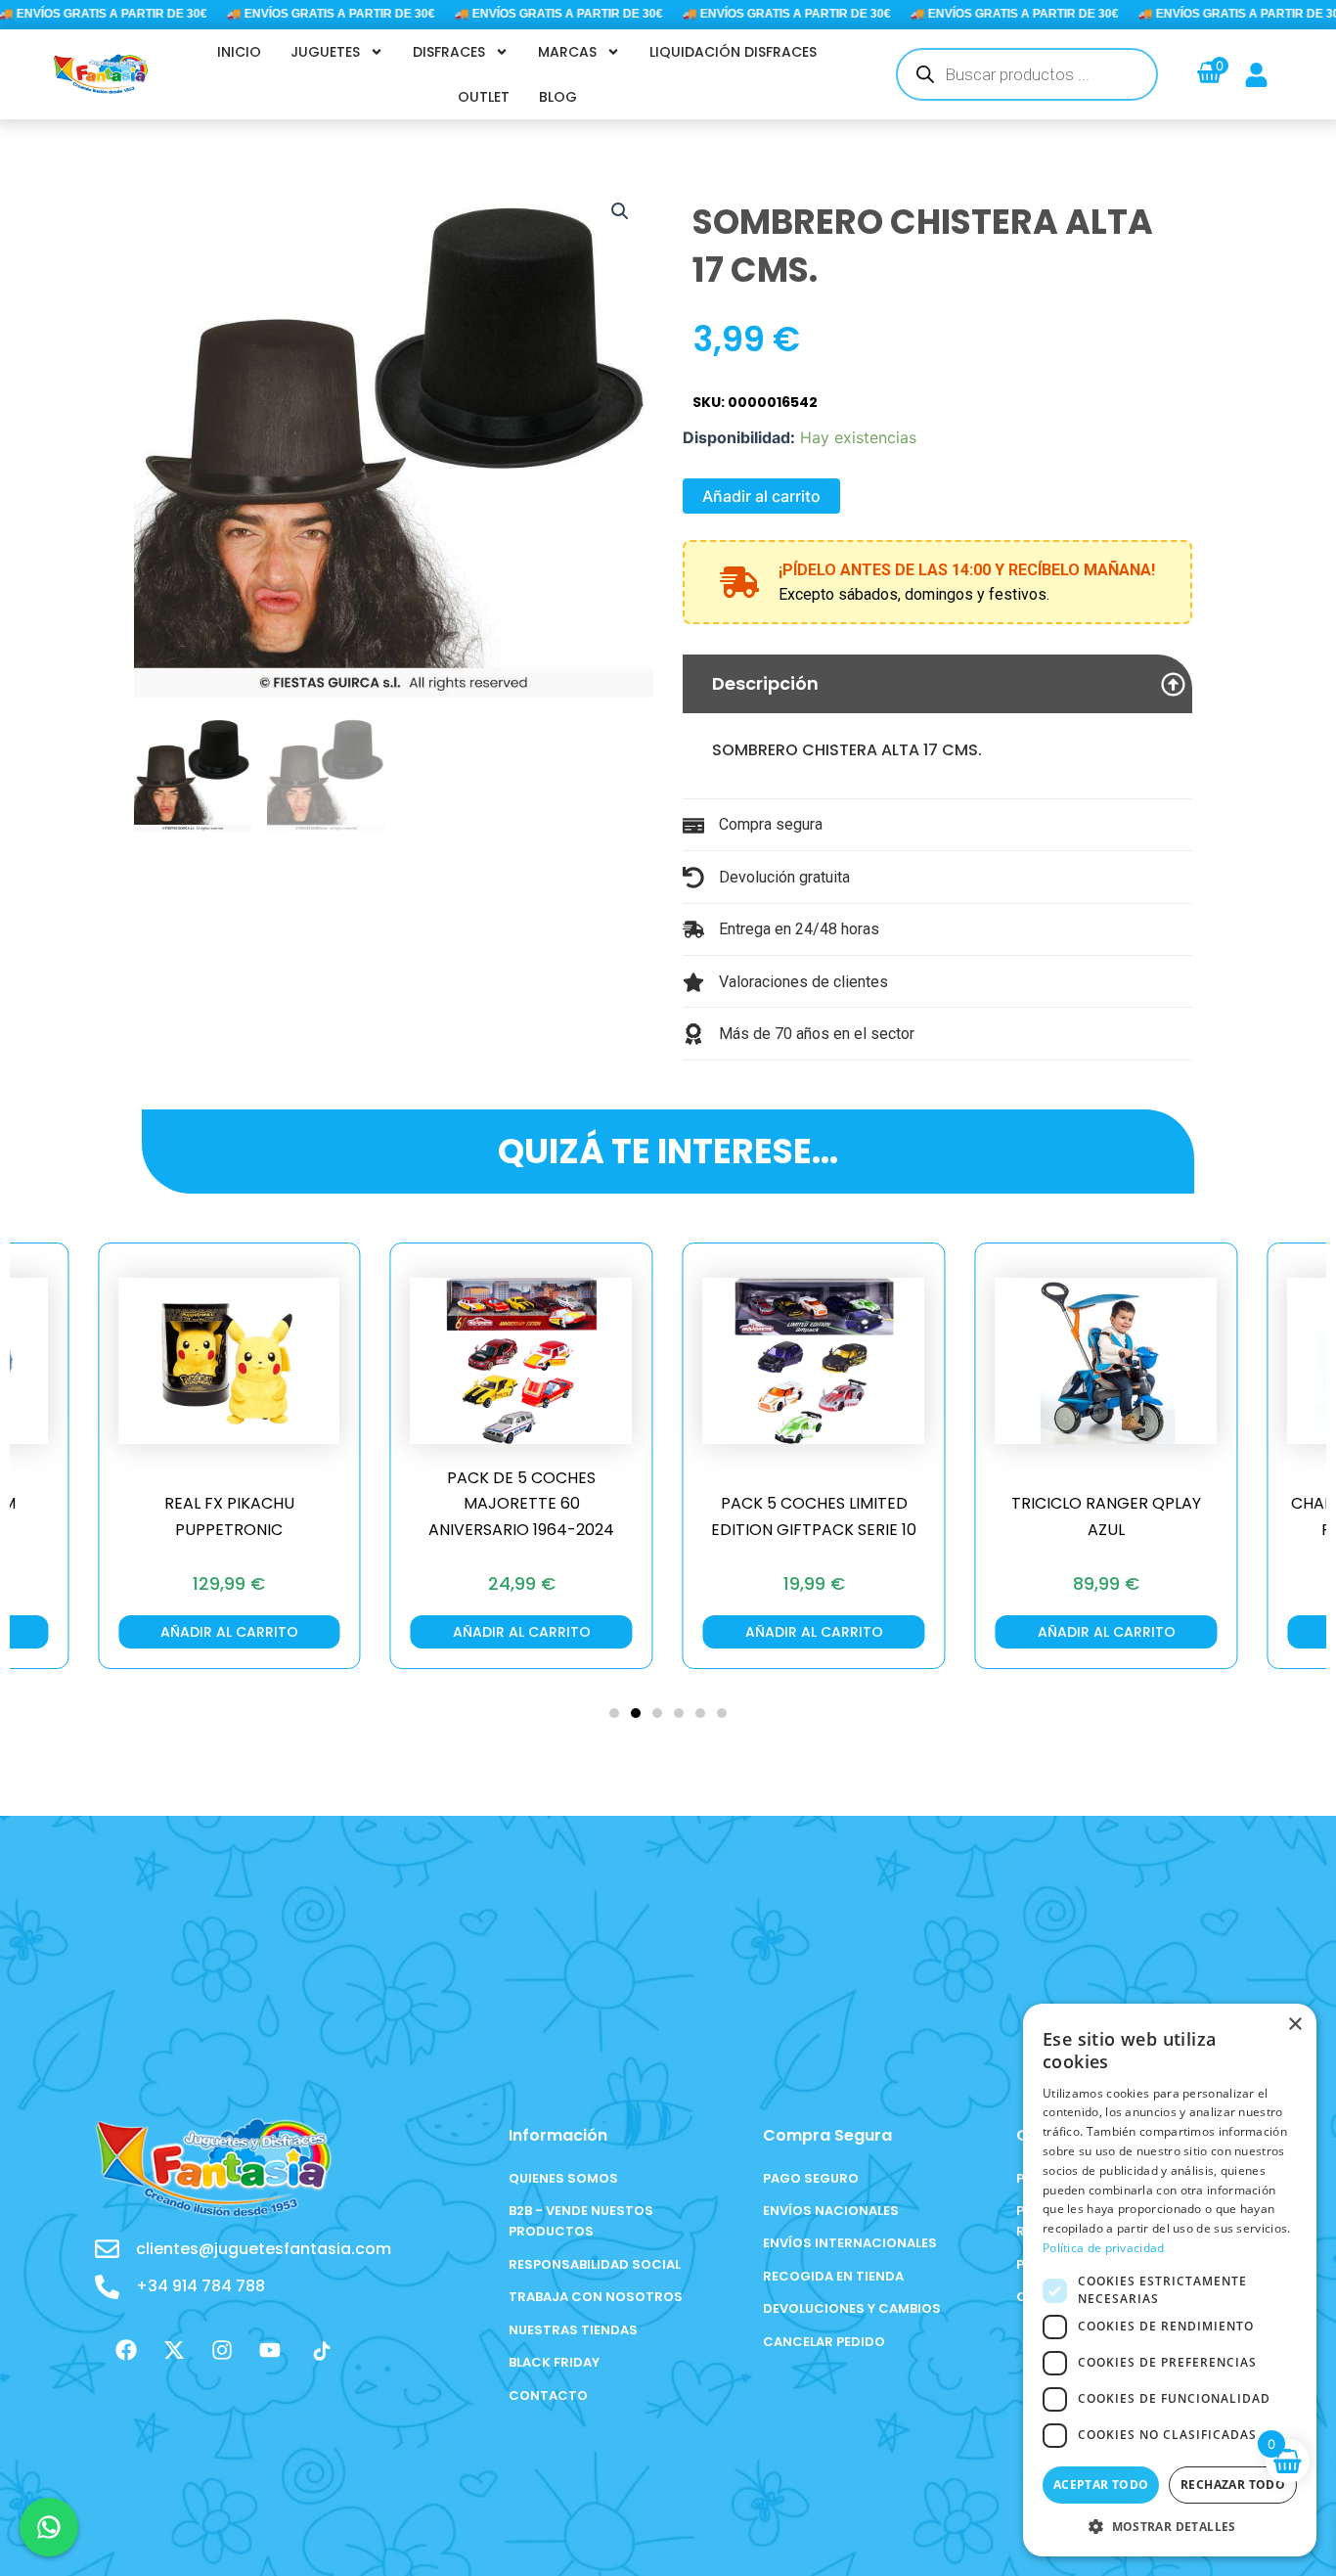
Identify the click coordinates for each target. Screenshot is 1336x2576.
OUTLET (484, 97)
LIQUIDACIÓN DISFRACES (733, 52)
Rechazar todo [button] (1233, 2485)
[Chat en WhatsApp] (49, 2527)
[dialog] (1170, 2280)
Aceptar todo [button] (1101, 2485)
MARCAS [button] (567, 52)
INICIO (239, 52)
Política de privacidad (1104, 2248)
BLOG (558, 97)
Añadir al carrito (761, 496)
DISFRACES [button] (449, 52)
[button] (620, 211)
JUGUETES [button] (325, 52)
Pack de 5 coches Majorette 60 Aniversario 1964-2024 (521, 1504)
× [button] (1294, 2025)
